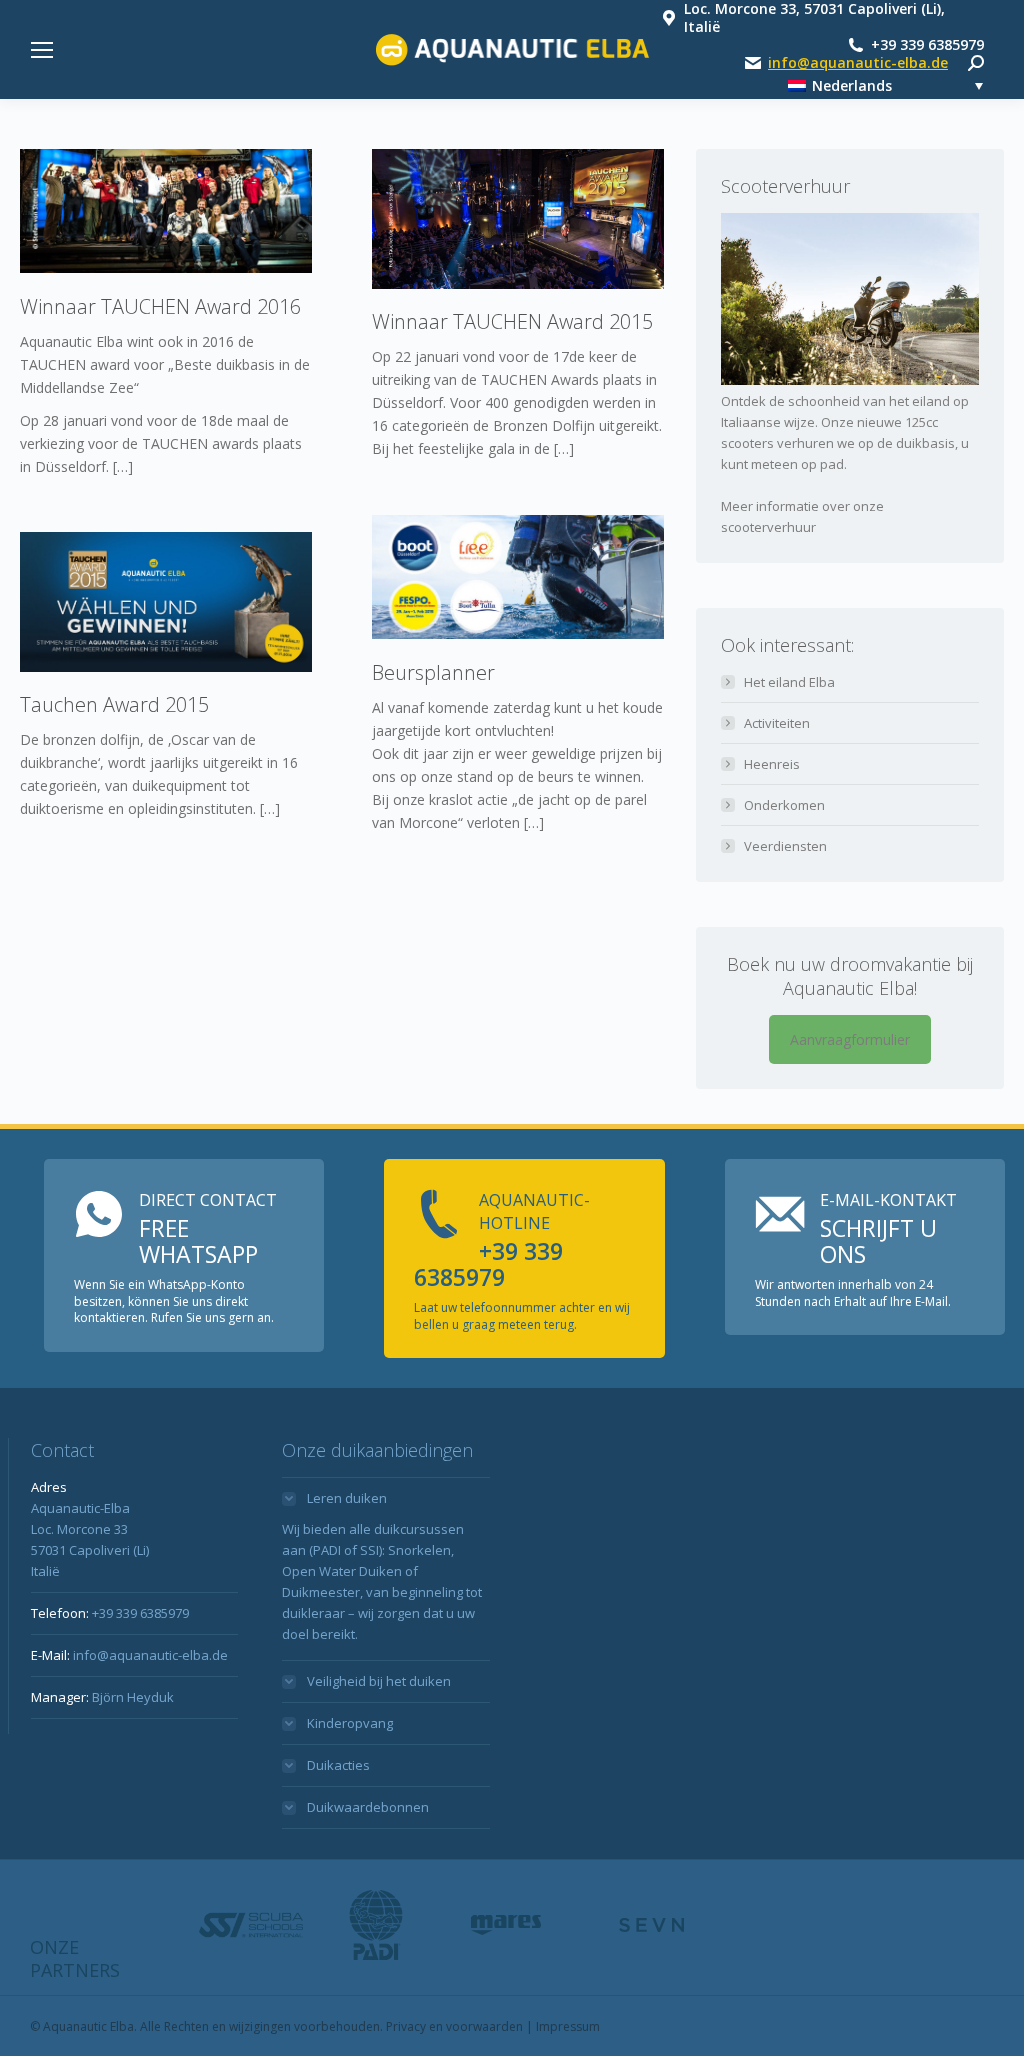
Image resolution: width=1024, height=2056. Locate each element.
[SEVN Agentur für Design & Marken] (651, 1925)
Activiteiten (777, 723)
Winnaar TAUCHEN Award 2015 (512, 321)
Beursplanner (433, 672)
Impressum (568, 2026)
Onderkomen (784, 805)
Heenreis (772, 764)
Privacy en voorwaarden (454, 2026)
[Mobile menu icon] (42, 50)
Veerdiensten (785, 846)
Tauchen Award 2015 (114, 704)
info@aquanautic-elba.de (858, 63)
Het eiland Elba (789, 682)
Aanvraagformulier (850, 1039)
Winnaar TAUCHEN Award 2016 (160, 306)
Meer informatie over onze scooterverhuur (802, 516)
